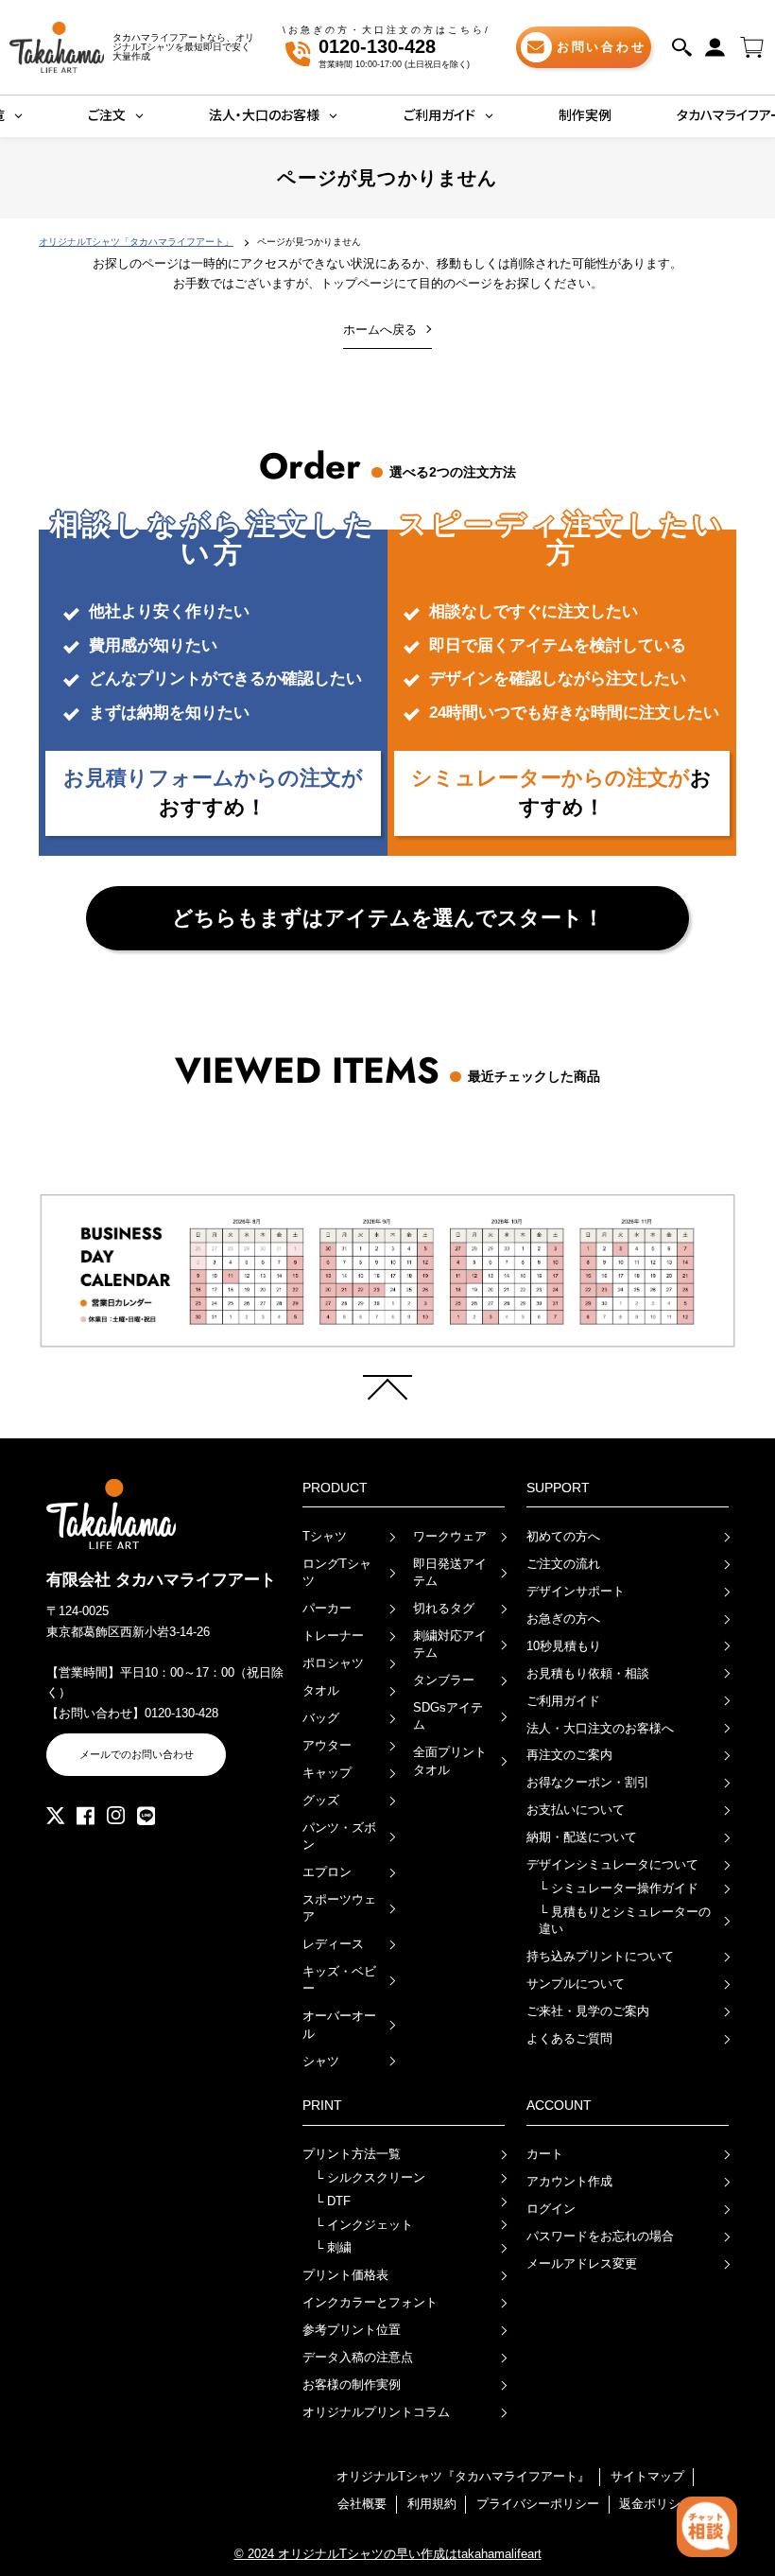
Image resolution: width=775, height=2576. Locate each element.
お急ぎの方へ (563, 1619)
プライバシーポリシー (538, 2504)
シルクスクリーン (370, 2177)
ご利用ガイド (563, 1701)
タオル (321, 1690)
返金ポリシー (656, 2504)
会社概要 (362, 2504)
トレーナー (333, 1636)
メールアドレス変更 (582, 2263)
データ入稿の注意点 (358, 2357)
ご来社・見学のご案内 (588, 2011)
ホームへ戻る (380, 330)
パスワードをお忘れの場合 (600, 2236)
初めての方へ (563, 1536)
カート (545, 2154)
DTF (333, 2201)
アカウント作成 (569, 2181)
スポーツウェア (339, 1908)
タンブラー (444, 1680)
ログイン (551, 2209)
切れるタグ (444, 1608)
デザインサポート (576, 1591)
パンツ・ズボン (339, 1836)
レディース (333, 1944)
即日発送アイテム (450, 1572)
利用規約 (432, 2504)
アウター (327, 1745)
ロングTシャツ (337, 1572)
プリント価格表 (345, 2275)
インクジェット (364, 2225)
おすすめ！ (213, 792)
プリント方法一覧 (352, 2154)
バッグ (321, 1718)
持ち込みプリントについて (600, 1956)
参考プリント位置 (352, 2330)
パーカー (327, 1608)
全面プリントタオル (450, 1760)
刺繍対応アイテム (450, 1644)
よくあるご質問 (569, 2038)
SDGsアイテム (448, 1716)
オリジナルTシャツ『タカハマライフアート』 (463, 2476)
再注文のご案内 (569, 1755)
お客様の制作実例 (352, 2385)
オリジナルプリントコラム (376, 2412)
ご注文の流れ (563, 1564)
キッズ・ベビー (339, 1980)
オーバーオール (339, 2024)
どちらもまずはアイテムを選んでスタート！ (388, 918)
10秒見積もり (564, 1646)
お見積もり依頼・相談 (588, 1673)
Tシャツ (325, 1536)
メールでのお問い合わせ (137, 1754)
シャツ (321, 2061)
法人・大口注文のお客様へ (600, 1728)
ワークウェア (450, 1536)
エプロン (327, 1872)
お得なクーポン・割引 (588, 1782)
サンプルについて (576, 1984)
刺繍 (333, 2247)
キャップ (327, 1773)
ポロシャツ (333, 1663)
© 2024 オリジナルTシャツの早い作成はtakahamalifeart (388, 2554)
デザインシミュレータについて (612, 1864)
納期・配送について (582, 1837)
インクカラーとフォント (370, 2302)
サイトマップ (647, 2476)
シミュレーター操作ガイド (619, 1888)
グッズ (321, 1800)
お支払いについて (576, 1810)
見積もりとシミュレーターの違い (625, 1920)
